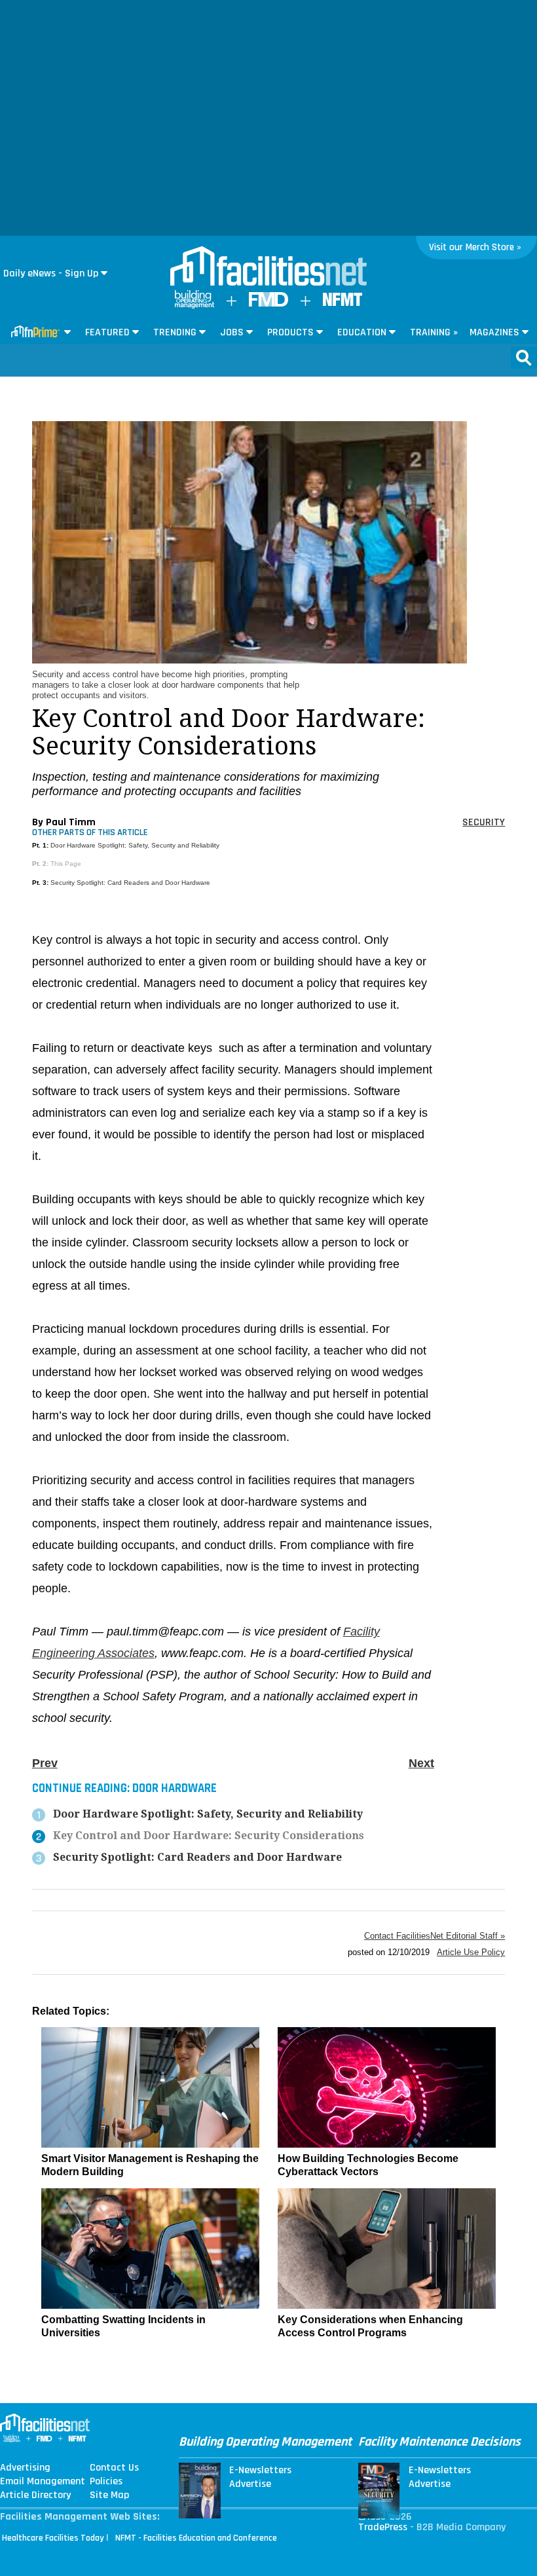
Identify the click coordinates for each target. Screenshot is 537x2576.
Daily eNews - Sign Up (51, 273)
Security (484, 822)
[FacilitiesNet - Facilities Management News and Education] (268, 267)
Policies (106, 2482)
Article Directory (35, 2495)
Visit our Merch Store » (475, 247)
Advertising (25, 2468)
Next (421, 1763)
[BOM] (194, 306)
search (524, 358)
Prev (45, 1763)
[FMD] (268, 304)
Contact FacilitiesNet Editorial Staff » (435, 1936)
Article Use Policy (471, 1952)
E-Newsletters (260, 2471)
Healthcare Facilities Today (53, 2538)
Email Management (43, 2482)
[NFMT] (343, 303)
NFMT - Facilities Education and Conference (196, 2538)
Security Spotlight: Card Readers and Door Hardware (130, 883)
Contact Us (114, 2468)
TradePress (383, 2527)
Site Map (109, 2495)
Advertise (250, 2484)
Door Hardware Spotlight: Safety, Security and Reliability (135, 845)
